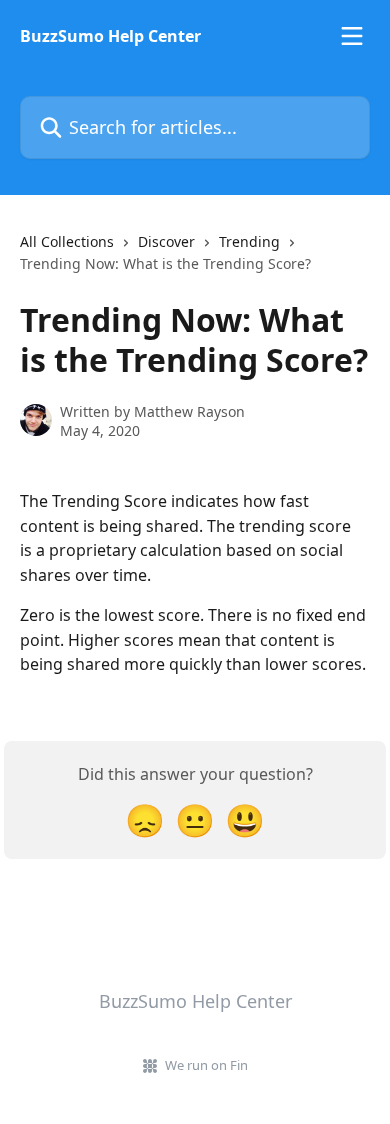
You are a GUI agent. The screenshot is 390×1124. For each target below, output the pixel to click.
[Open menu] (352, 36)
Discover (166, 241)
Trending (249, 241)
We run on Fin (206, 1065)
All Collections (67, 241)
